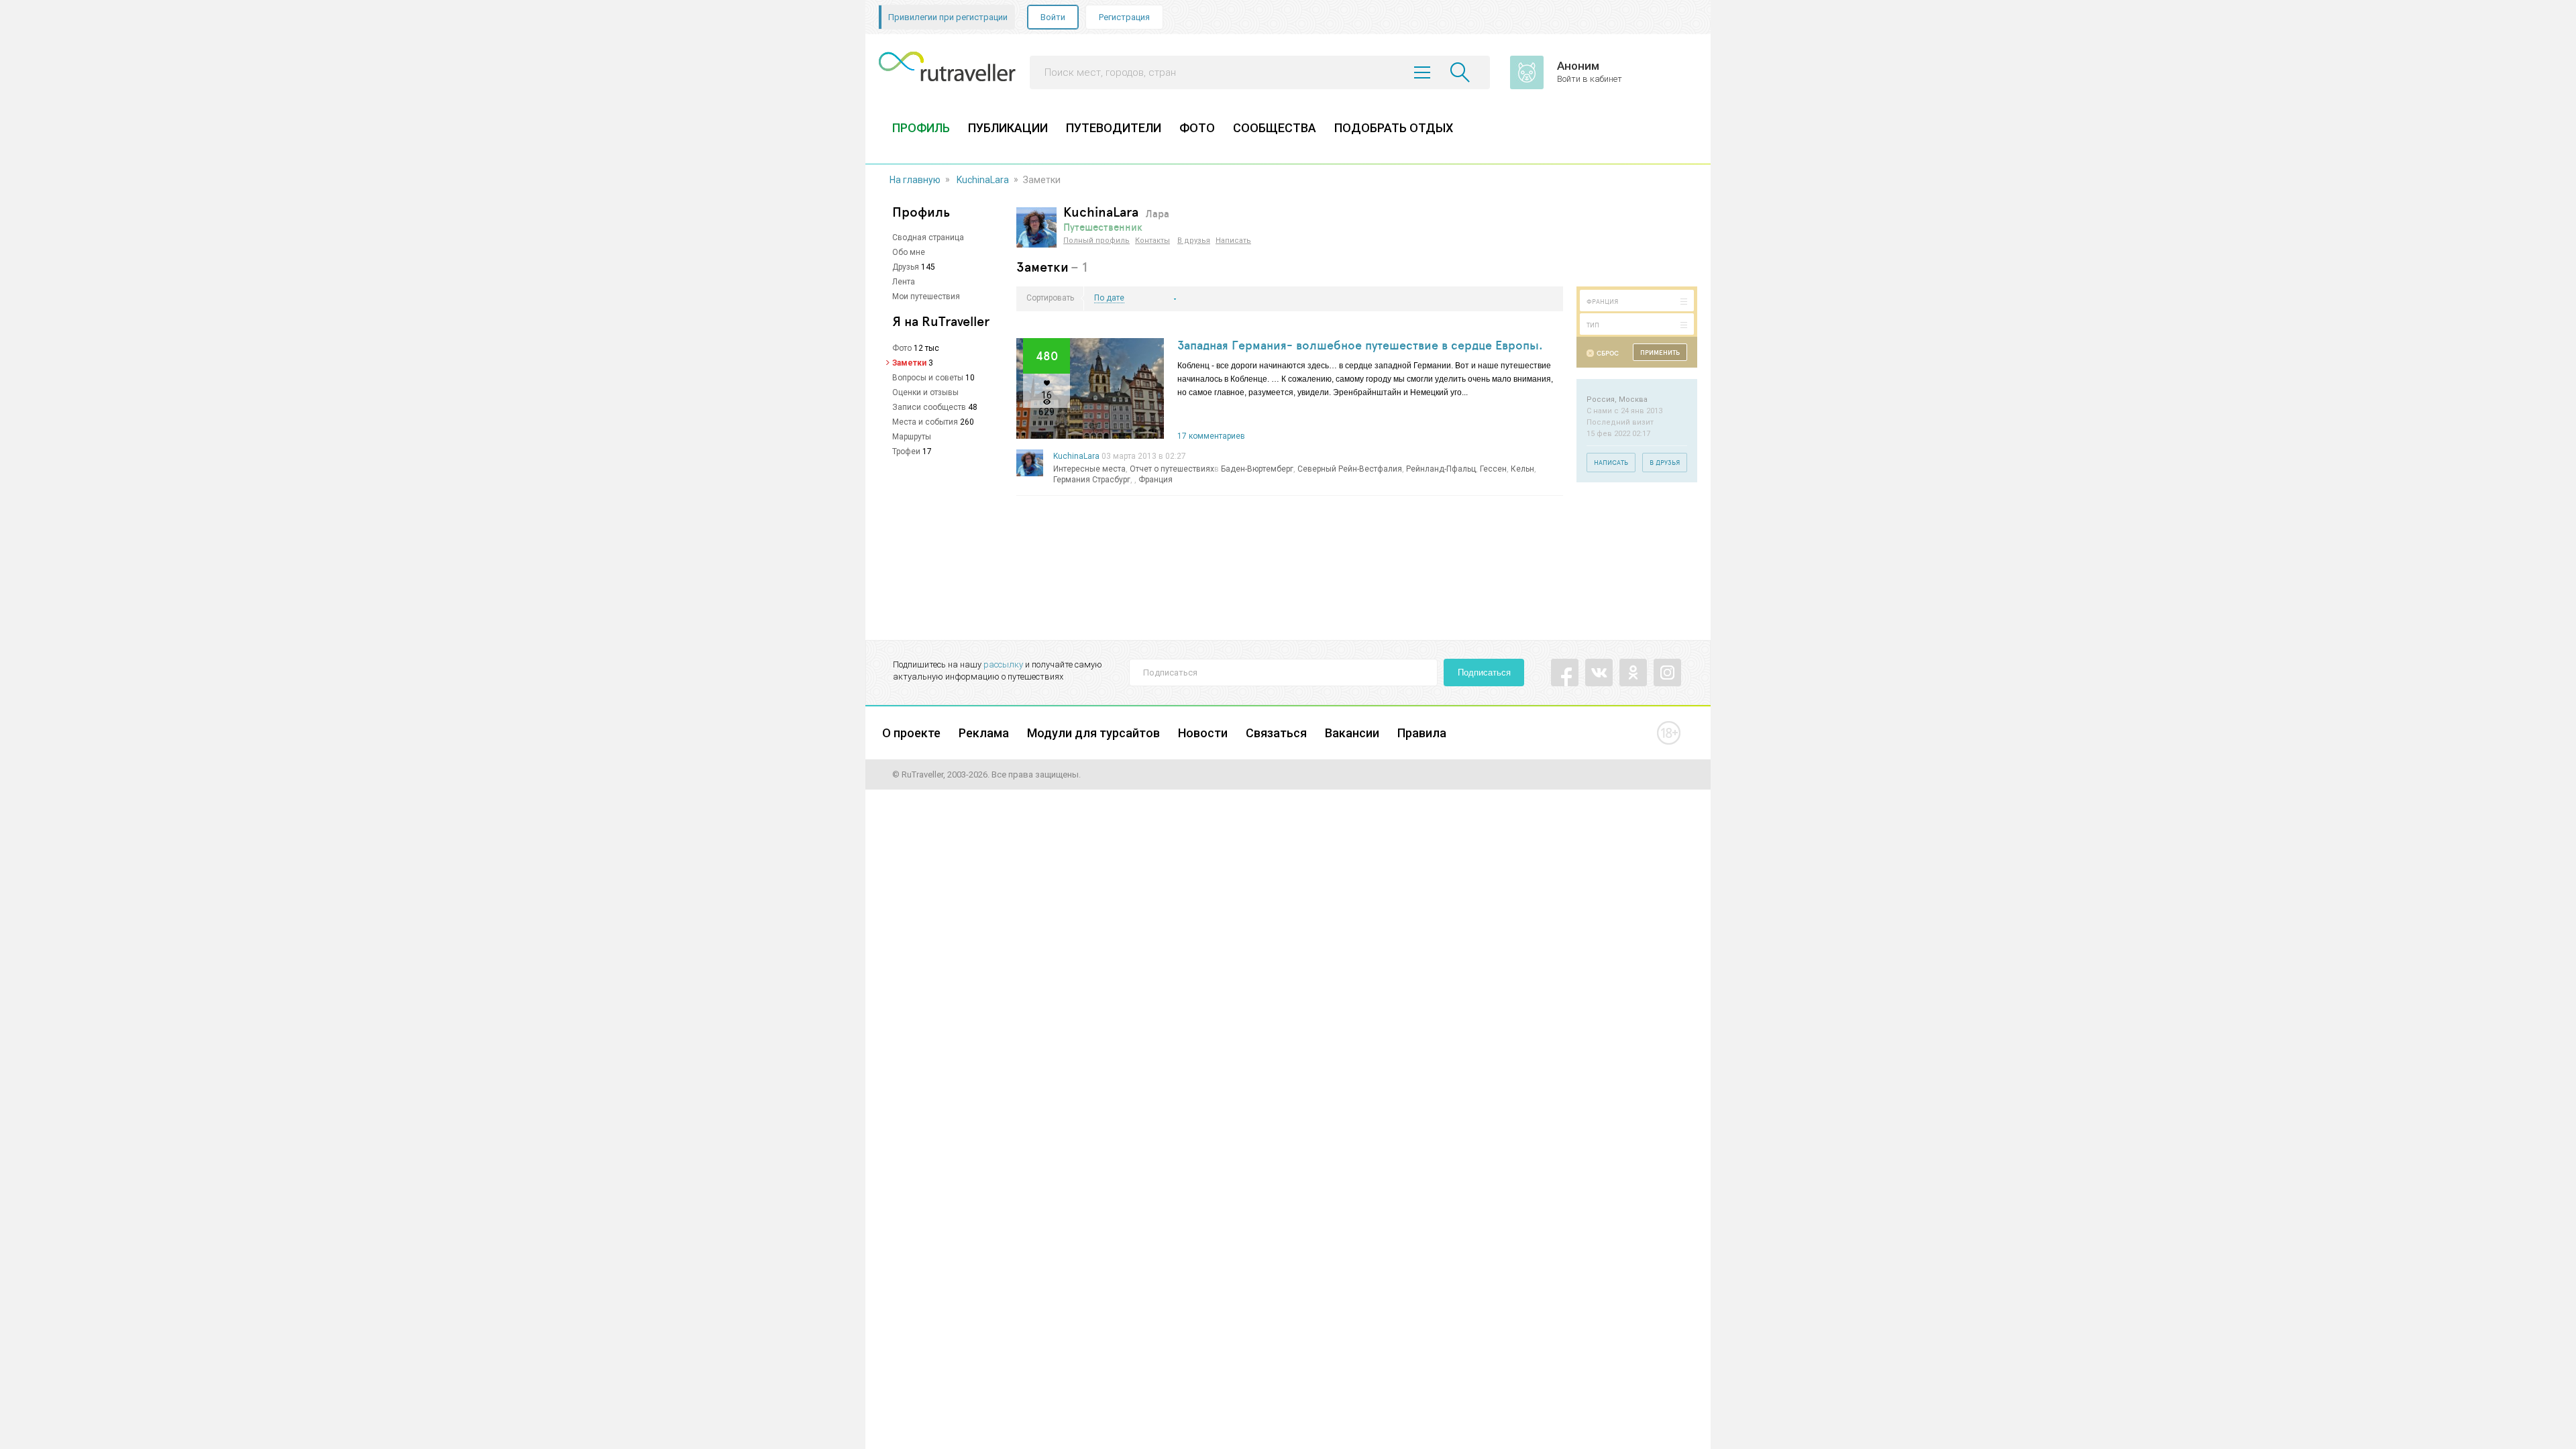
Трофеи (906, 451)
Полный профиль (1096, 240)
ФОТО (1197, 128)
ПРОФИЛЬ (921, 128)
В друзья (1194, 240)
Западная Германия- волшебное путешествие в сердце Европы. (1360, 345)
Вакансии (1352, 733)
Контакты (1152, 240)
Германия (1072, 480)
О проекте (911, 733)
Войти (1053, 17)
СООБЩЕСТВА (1275, 128)
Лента (904, 282)
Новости (1203, 733)
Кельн (1522, 469)
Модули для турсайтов (1093, 733)
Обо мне (909, 252)
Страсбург (1111, 480)
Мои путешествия (926, 297)
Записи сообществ (929, 407)
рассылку (1003, 664)
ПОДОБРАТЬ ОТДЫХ (1394, 128)
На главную (915, 180)
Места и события (925, 422)
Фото (902, 348)
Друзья (906, 267)
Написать (1233, 240)
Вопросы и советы (928, 378)
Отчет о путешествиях (1172, 469)
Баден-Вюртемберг (1257, 469)
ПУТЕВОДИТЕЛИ (1114, 128)
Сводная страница (928, 237)
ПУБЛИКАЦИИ (1008, 128)
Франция (1156, 480)
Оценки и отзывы (925, 392)
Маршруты (912, 437)
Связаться (1276, 733)
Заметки (909, 363)
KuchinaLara (983, 180)
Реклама (984, 733)
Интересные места (1089, 469)
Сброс (1608, 353)
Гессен (1493, 469)
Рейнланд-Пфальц (1441, 469)
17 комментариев (1211, 436)
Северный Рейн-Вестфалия (1350, 469)
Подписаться (1484, 673)
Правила (1422, 733)
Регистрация (1124, 17)
